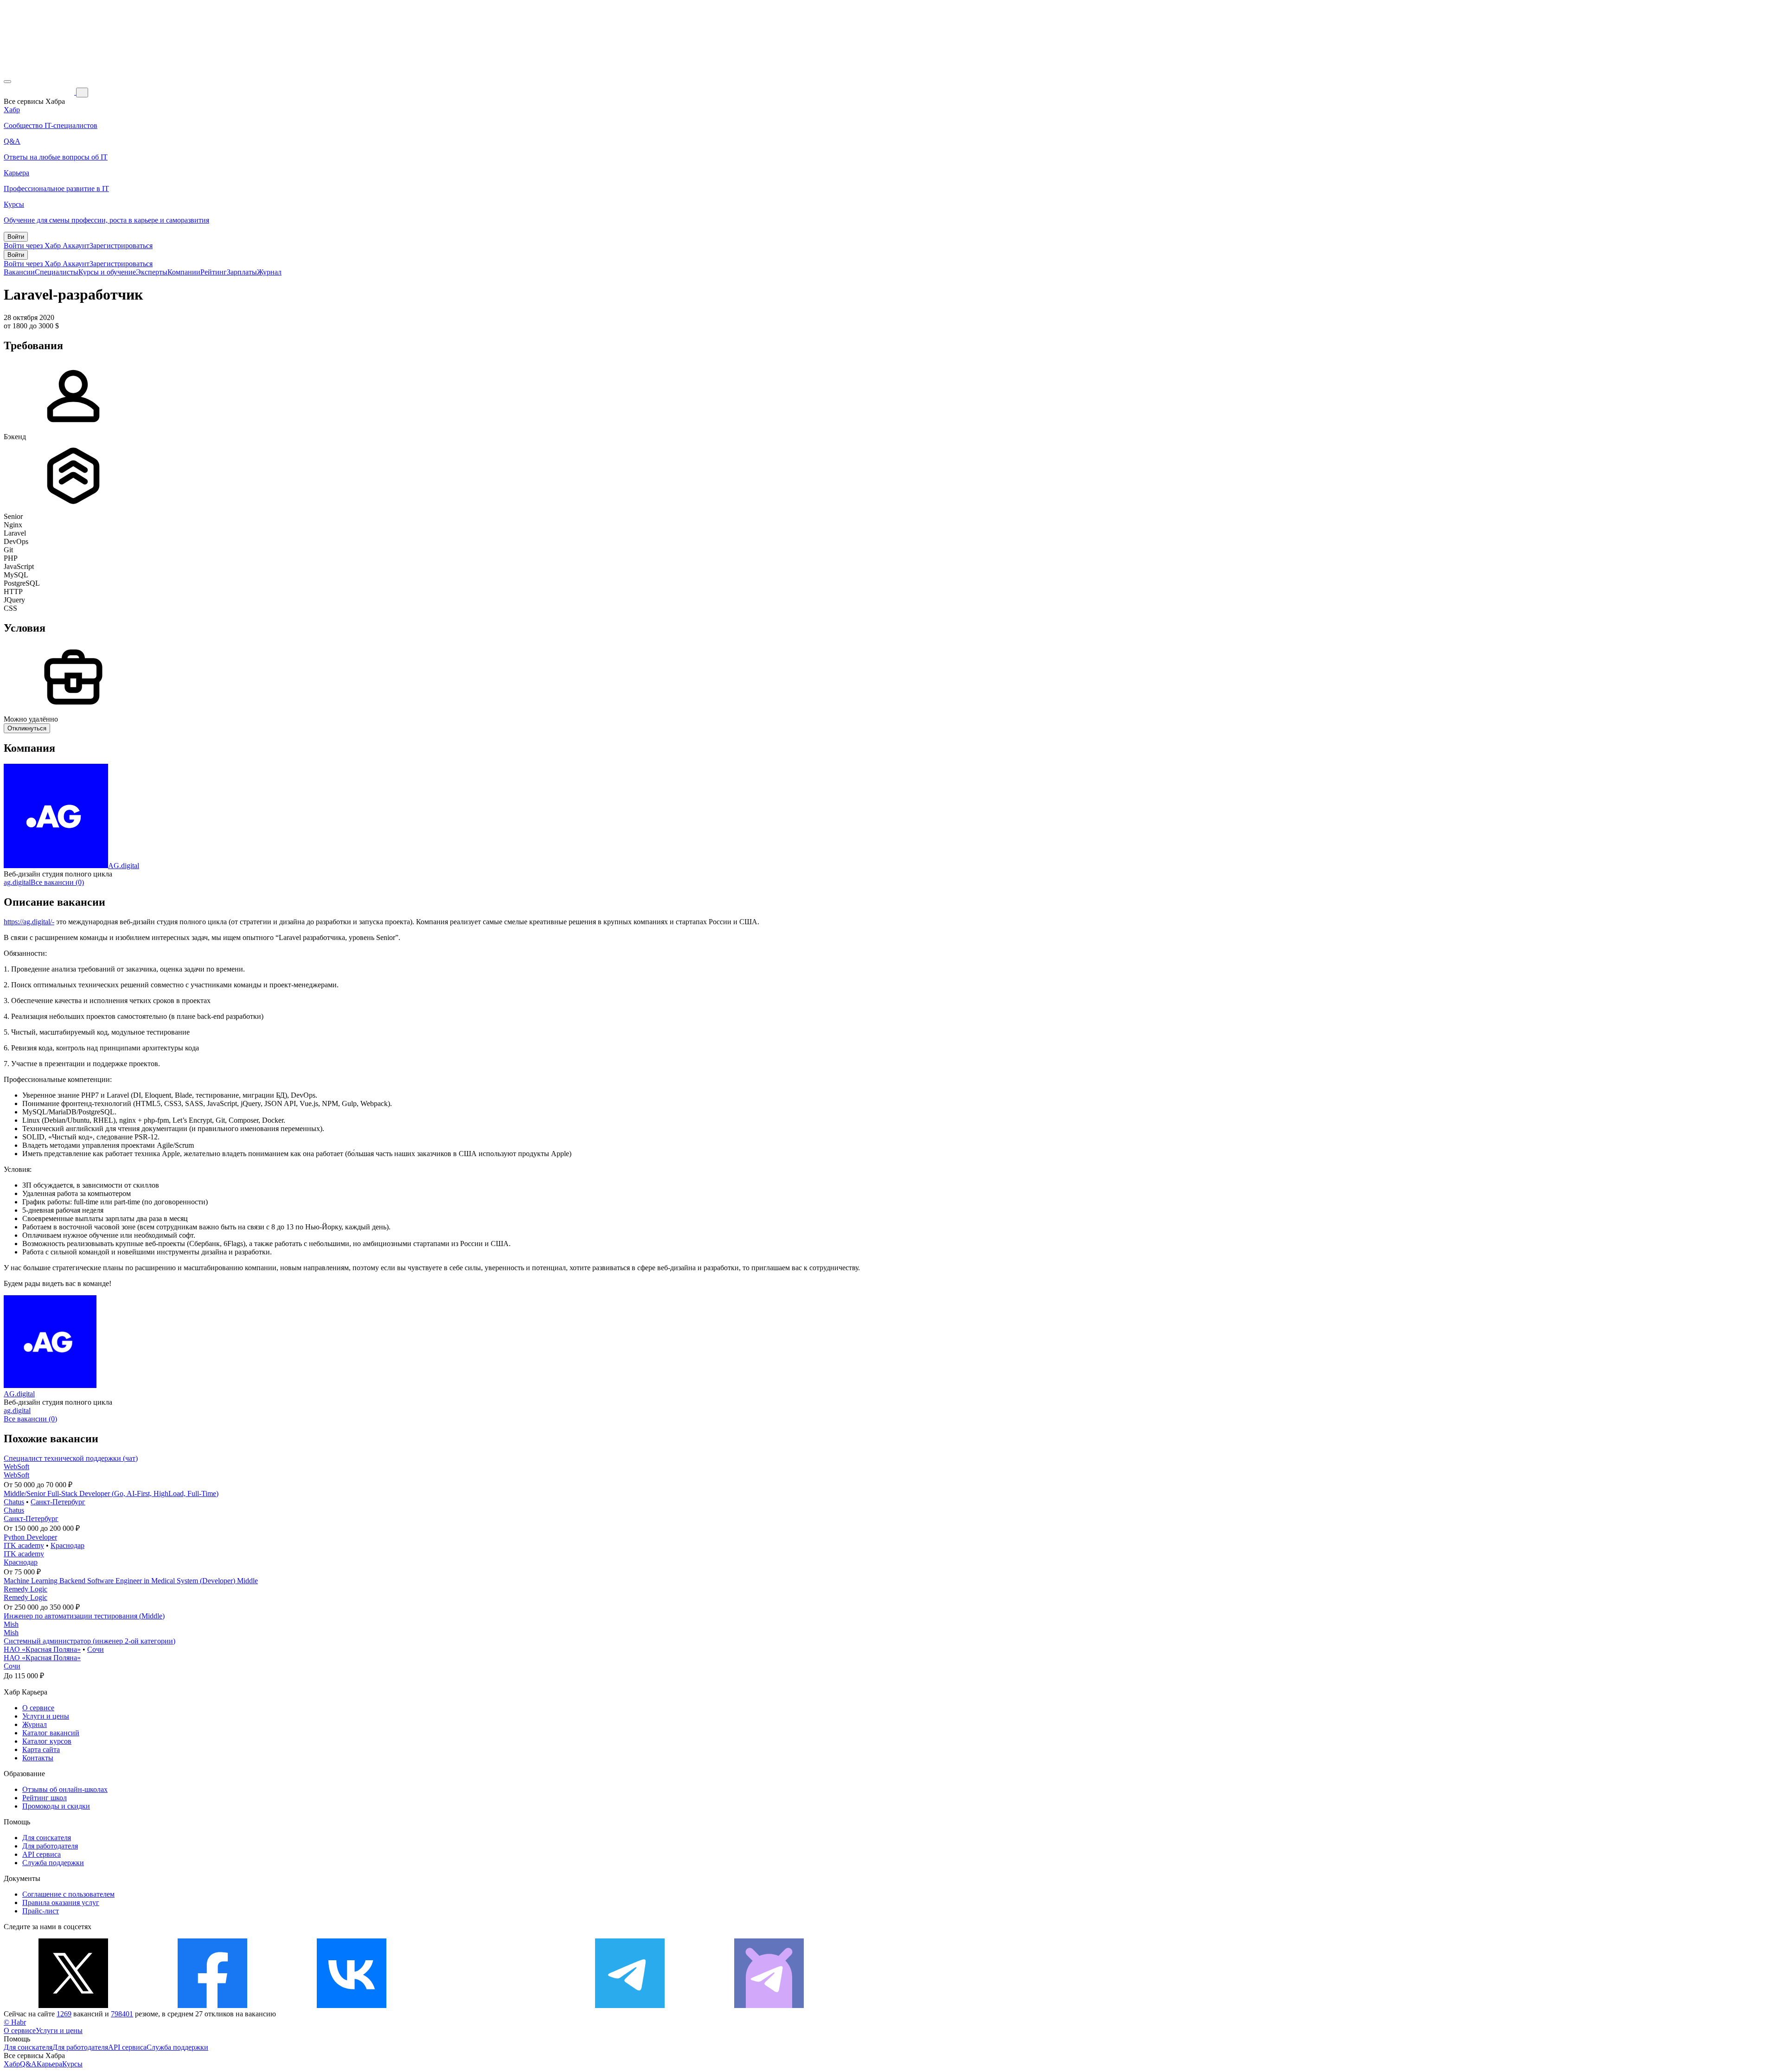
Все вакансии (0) (57, 882)
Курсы (72, 2064)
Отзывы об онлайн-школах (65, 1789)
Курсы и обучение (107, 272)
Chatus (14, 1502)
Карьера (49, 2064)
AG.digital (124, 866)
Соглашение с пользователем (68, 1894)
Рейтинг (214, 272)
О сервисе (38, 1708)
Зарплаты (242, 272)
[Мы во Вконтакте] (352, 2005)
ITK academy (24, 1545)
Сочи (96, 1649)
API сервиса (42, 1854)
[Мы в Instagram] (491, 2005)
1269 (64, 2014)
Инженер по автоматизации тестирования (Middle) (84, 1616)
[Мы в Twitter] (73, 2005)
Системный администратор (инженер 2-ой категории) (90, 1641)
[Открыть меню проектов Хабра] (7, 82)
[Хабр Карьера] (40, 92)
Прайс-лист (41, 1911)
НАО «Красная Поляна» (42, 1649)
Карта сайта (41, 1749)
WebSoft (16, 1467)
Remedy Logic (26, 1589)
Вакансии (19, 272)
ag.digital (17, 882)
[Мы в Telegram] (630, 2005)
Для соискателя (47, 1838)
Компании (184, 272)
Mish (11, 1624)
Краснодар (67, 1545)
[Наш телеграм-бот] (769, 2005)
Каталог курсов (47, 1741)
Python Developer (30, 1537)
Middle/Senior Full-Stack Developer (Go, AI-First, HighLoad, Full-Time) (111, 1493)
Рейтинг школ (45, 1798)
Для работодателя (50, 1846)
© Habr (15, 2022)
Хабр (12, 2064)
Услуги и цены (46, 1716)
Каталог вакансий (51, 1733)
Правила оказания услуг (61, 1903)
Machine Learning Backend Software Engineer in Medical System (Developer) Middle (131, 1581)
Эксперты (152, 272)
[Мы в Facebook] (212, 2005)
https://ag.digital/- (29, 922)
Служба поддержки (53, 1863)
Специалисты (57, 272)
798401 (122, 2014)
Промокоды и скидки (56, 1806)
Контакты (38, 1758)
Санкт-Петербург (58, 1502)
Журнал (269, 272)
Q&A (28, 2064)
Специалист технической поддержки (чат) (71, 1458)
